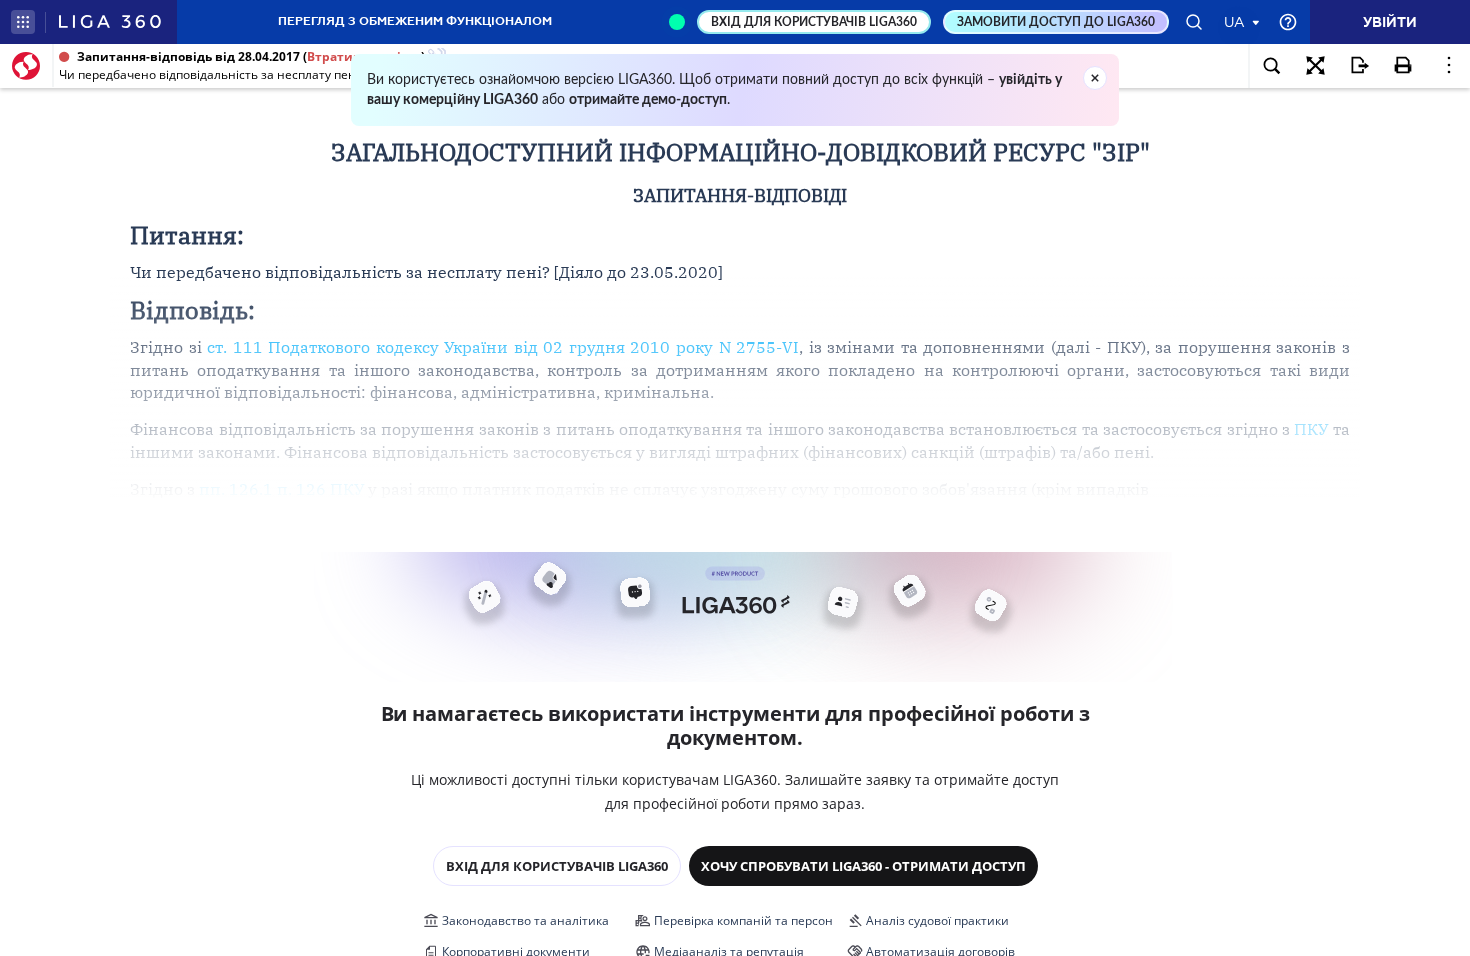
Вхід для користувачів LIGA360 (557, 866)
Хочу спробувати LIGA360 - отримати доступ (863, 866)
